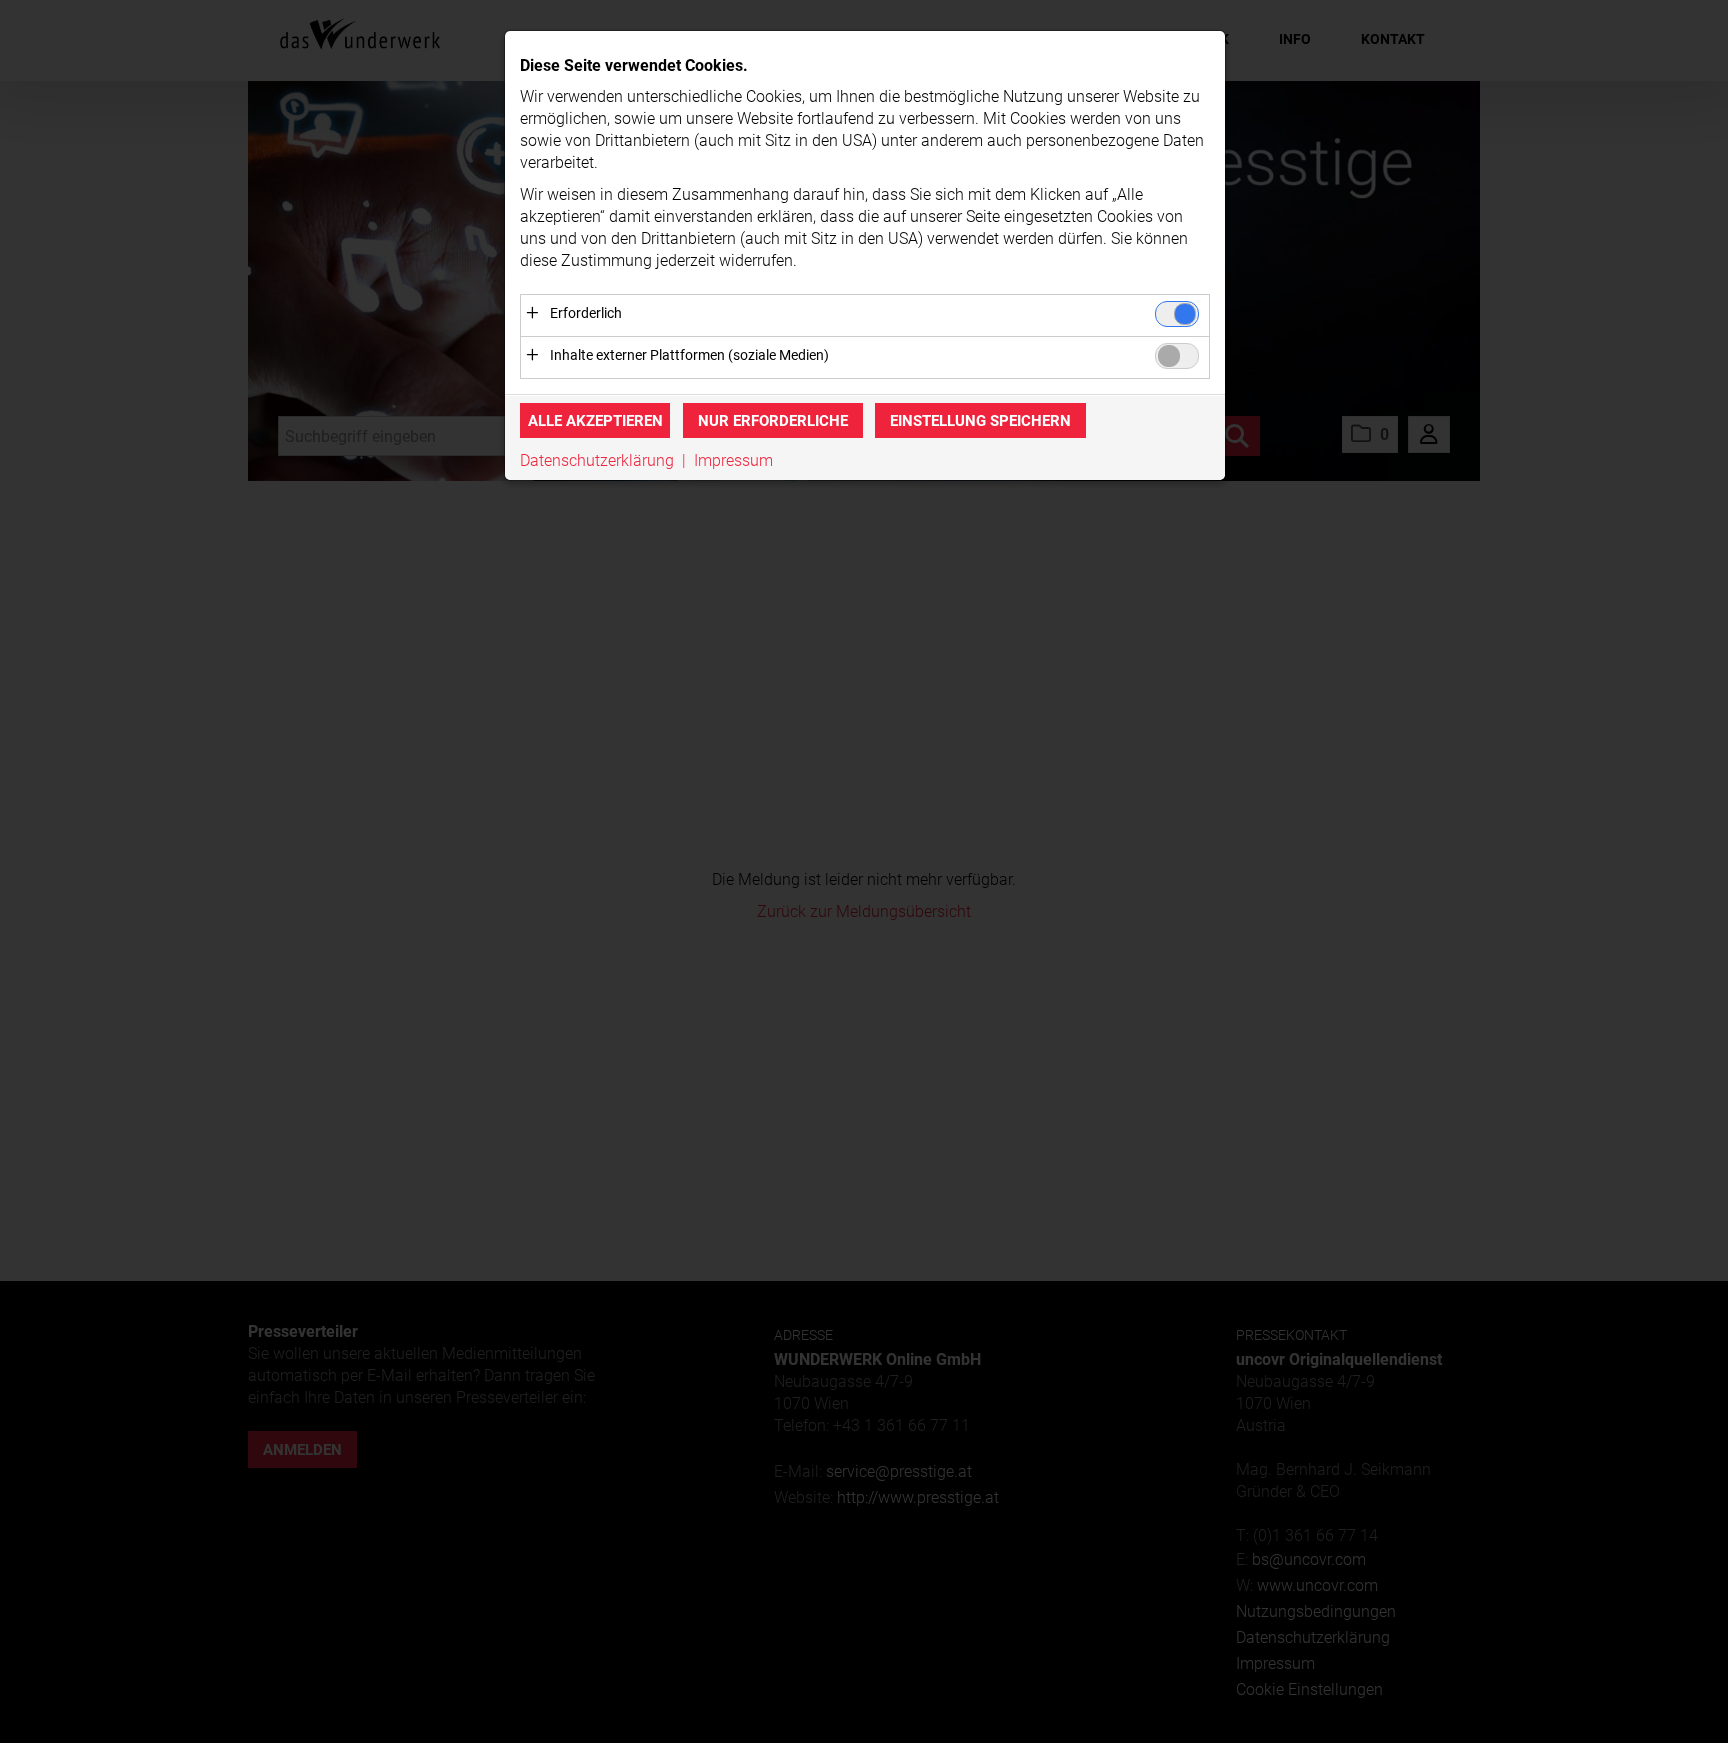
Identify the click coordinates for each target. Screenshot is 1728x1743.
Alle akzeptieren (595, 421)
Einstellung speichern (980, 421)
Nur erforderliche (773, 421)
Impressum (733, 460)
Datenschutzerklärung (597, 460)
